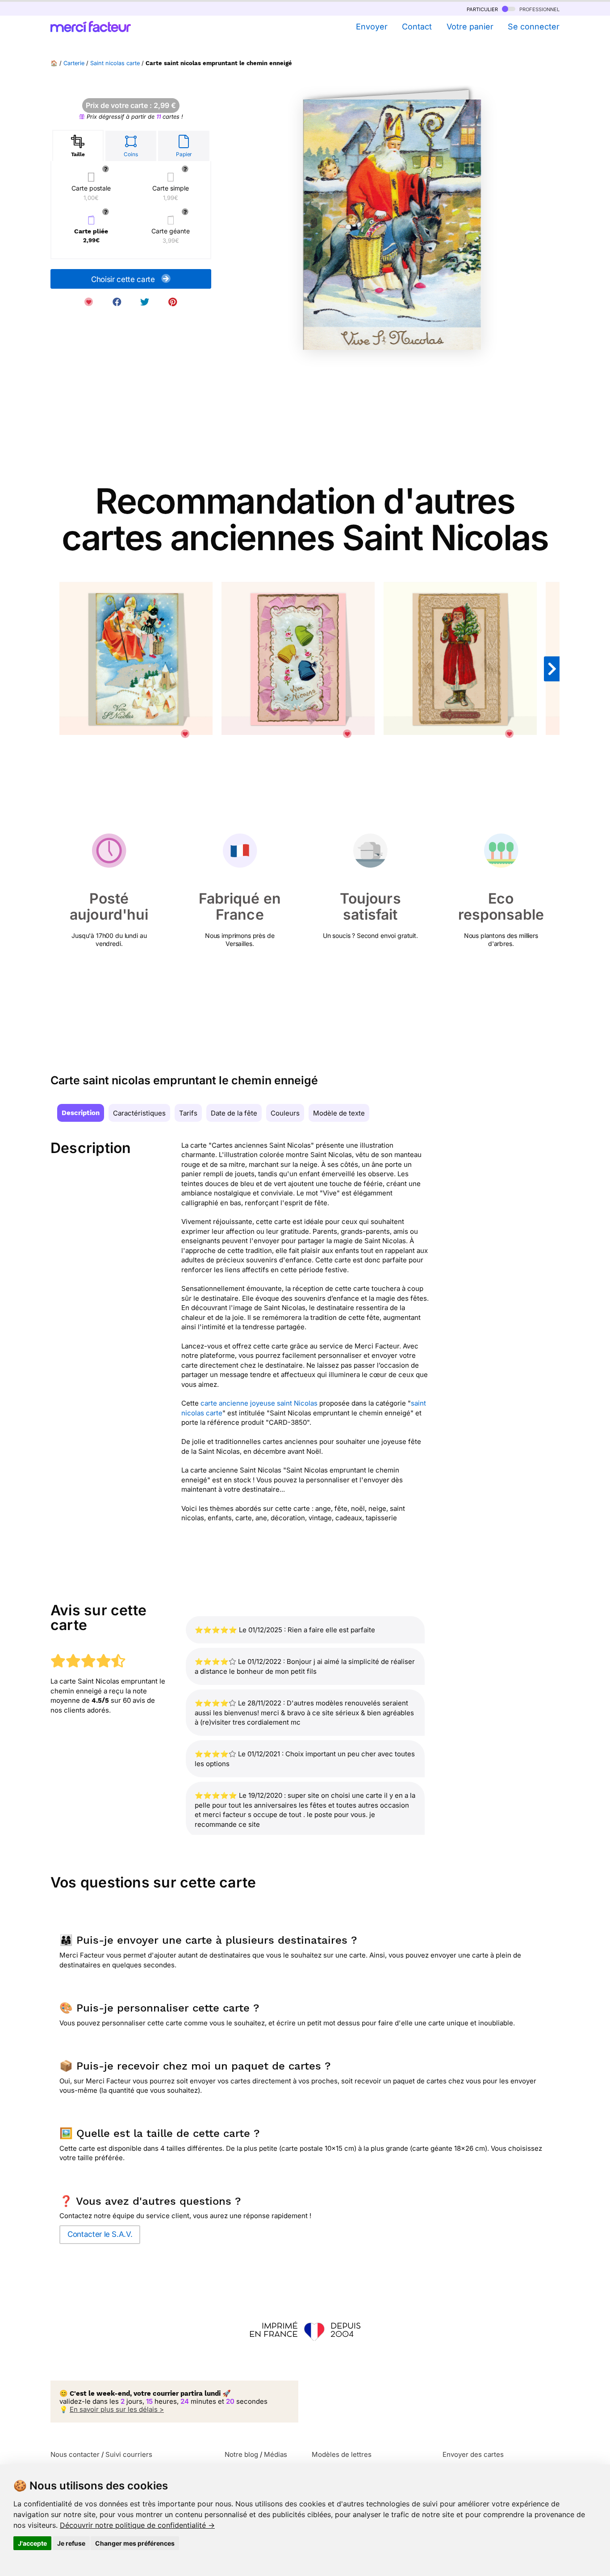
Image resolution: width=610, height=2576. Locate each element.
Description (81, 1113)
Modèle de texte (339, 1113)
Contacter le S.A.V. (100, 2234)
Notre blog (241, 2454)
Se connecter (534, 27)
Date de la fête (234, 1113)
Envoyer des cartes (473, 2454)
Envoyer (372, 27)
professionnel (539, 9)
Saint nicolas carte (115, 63)
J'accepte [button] (32, 2543)
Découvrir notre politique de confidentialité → (137, 2525)
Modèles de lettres (342, 2454)
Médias (276, 2454)
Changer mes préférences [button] (135, 2543)
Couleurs (285, 1113)
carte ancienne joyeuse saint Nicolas (259, 1403)
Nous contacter (75, 2454)
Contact (417, 27)
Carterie (74, 63)
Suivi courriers (129, 2454)
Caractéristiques (139, 1113)
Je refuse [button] (71, 2543)
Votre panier (470, 27)
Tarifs (188, 1113)
